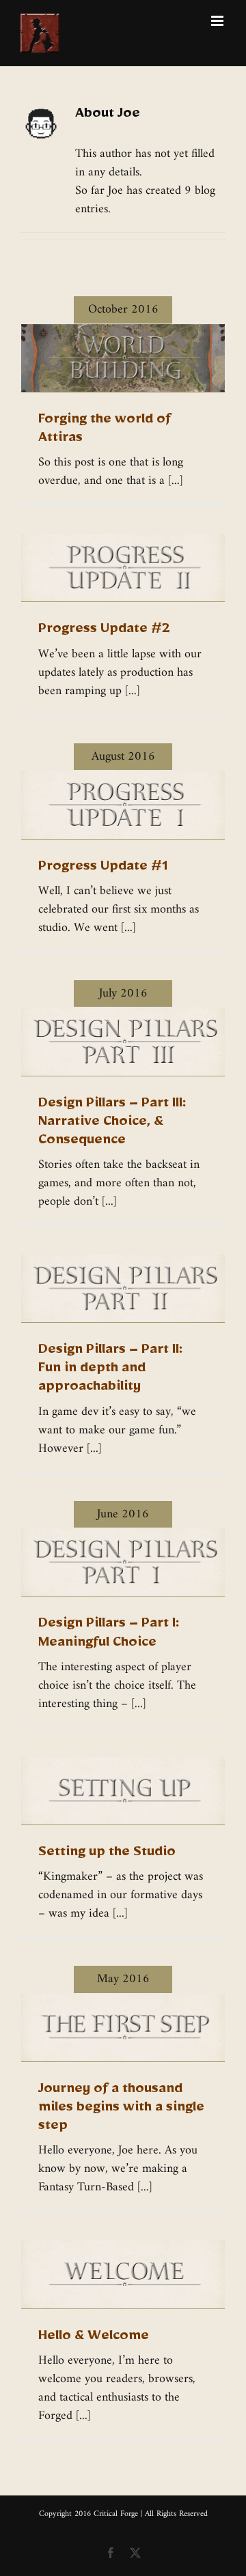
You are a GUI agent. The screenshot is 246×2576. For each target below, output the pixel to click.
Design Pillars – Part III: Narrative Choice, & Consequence (112, 1124)
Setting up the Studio (107, 1855)
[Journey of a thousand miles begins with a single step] (123, 2028)
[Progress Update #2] (123, 568)
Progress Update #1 (103, 869)
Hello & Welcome (94, 2338)
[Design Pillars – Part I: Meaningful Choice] (123, 1562)
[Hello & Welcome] (123, 2274)
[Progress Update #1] (123, 804)
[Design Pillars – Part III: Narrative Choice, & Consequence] (123, 1041)
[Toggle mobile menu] (218, 21)
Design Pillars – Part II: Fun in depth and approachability (110, 1371)
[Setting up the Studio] (123, 1791)
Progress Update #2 (104, 631)
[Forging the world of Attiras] (123, 358)
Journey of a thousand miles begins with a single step (121, 2110)
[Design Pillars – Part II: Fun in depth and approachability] (123, 1288)
